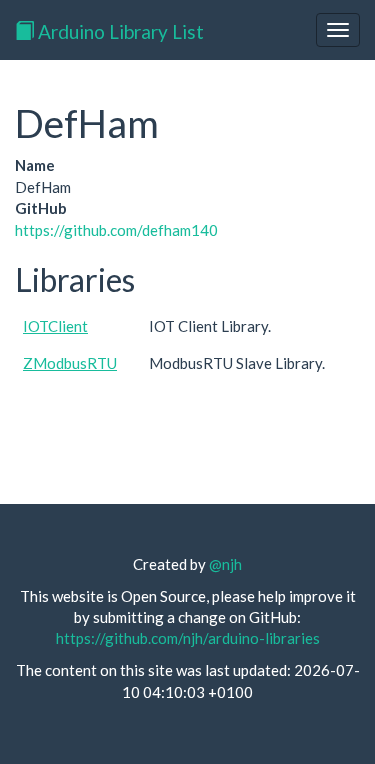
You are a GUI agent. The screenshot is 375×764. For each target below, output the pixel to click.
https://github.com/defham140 (116, 230)
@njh (225, 564)
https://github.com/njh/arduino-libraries (188, 638)
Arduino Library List (119, 31)
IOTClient (55, 326)
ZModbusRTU (70, 363)
